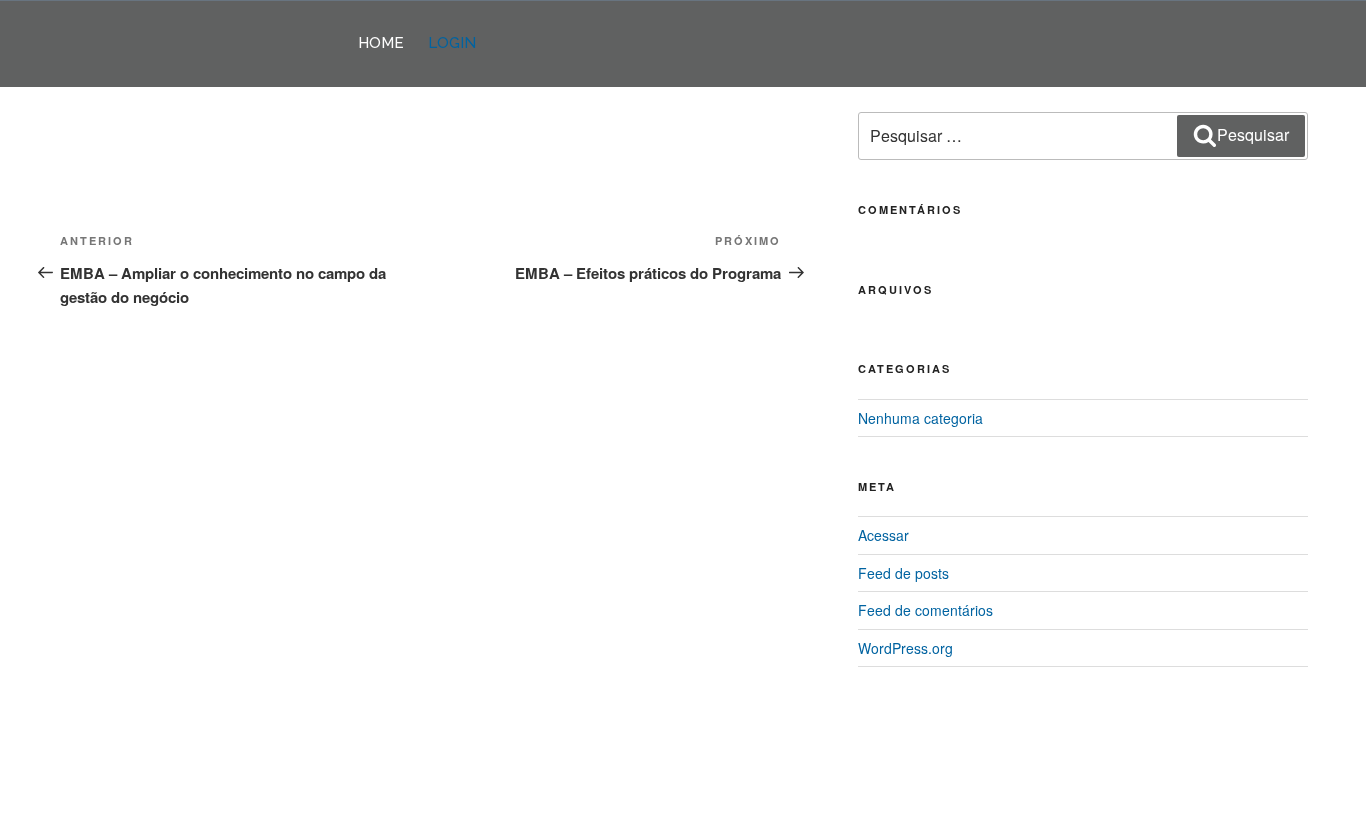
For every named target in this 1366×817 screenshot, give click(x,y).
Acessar (883, 535)
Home (381, 43)
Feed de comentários (925, 610)
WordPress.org (905, 648)
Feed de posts (903, 573)
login (452, 43)
